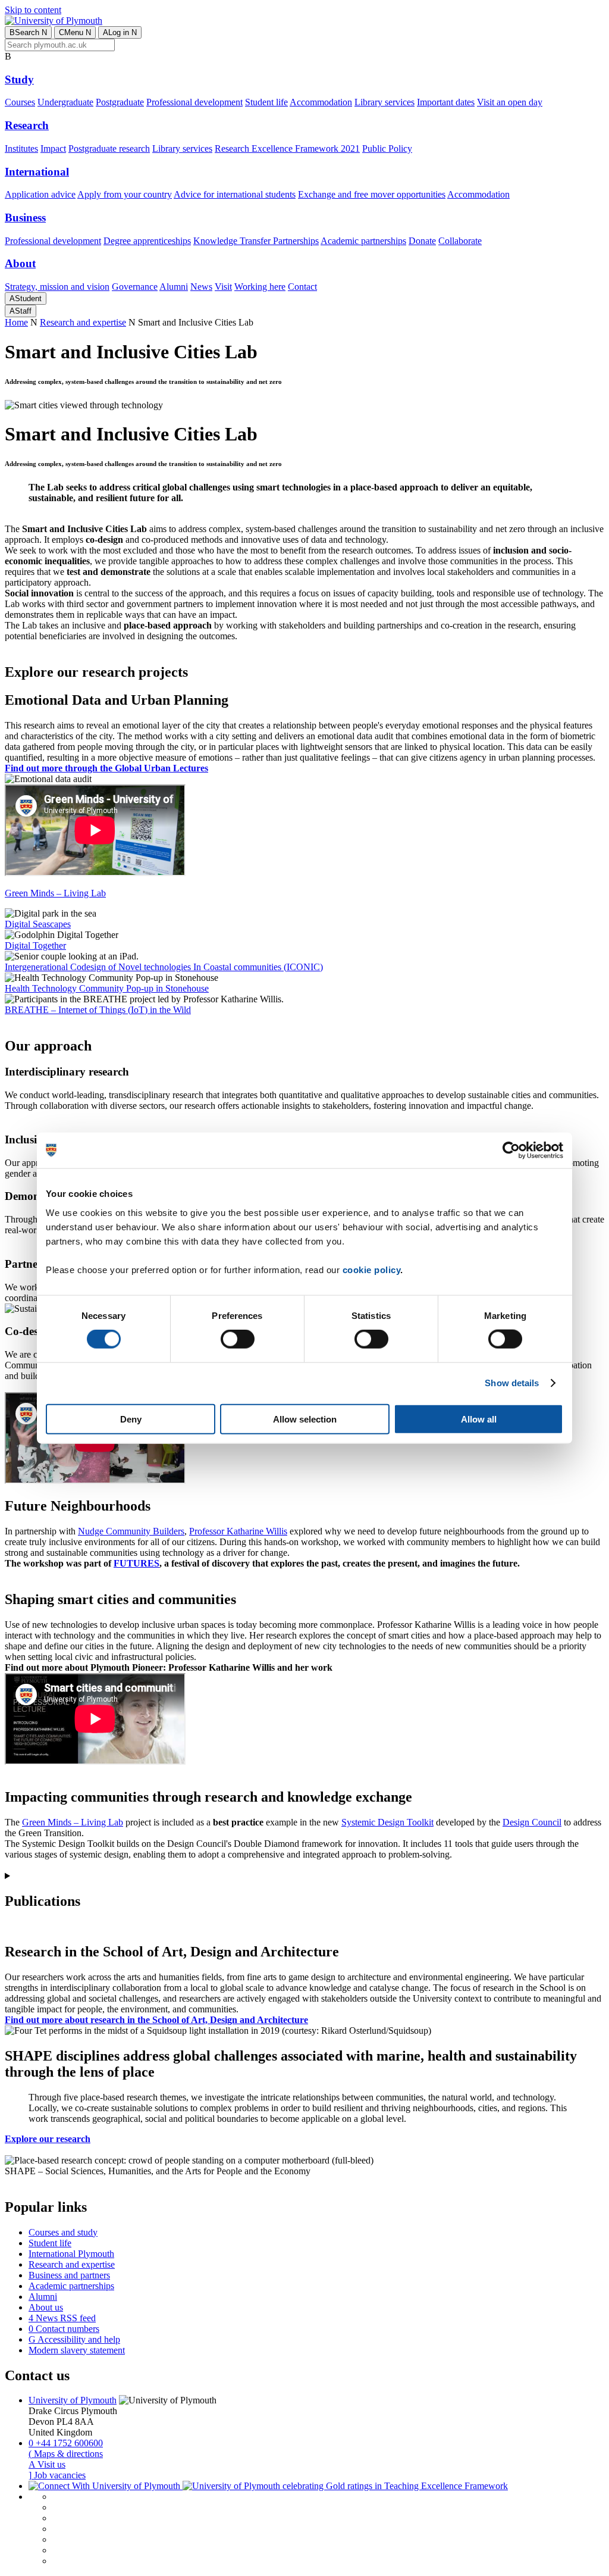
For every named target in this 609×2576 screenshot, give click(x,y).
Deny (131, 1419)
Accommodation (321, 102)
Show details (512, 1383)
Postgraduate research (109, 149)
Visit (223, 287)
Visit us (47, 2464)
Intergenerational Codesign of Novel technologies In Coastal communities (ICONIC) (164, 967)
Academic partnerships (363, 241)
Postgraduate (120, 102)
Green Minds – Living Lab (73, 1822)
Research (27, 125)
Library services (384, 102)
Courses (20, 102)
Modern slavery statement (77, 2350)
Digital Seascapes (38, 924)
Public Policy (387, 149)
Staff (21, 311)
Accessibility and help (74, 2339)
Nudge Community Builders (131, 1531)
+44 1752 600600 (66, 2443)
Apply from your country (125, 194)
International (37, 172)
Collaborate (460, 241)
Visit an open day (510, 102)
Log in (120, 32)
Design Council (532, 1822)
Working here (260, 287)
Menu (75, 32)
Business (25, 218)
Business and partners (69, 2275)
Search (28, 32)
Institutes (21, 149)
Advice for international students (235, 194)
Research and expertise (83, 322)
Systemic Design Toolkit (387, 1822)
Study (19, 79)
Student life (266, 102)
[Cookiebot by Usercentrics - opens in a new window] (511, 1151)
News (201, 287)
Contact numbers (64, 2329)
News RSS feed (62, 2318)
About (20, 263)
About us (46, 2307)
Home (16, 322)
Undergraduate (65, 102)
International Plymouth (71, 2254)
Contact (302, 287)
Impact (53, 149)
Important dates (446, 102)
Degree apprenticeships (147, 241)
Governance (135, 287)
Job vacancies (57, 2475)
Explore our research (48, 2139)
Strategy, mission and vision (57, 287)
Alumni (174, 287)
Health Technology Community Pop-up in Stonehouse (107, 988)
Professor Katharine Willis (238, 1531)
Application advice (40, 194)
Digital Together (35, 945)
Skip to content (33, 10)
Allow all (479, 1419)
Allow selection (305, 1419)
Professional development (194, 102)
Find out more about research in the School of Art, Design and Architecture (156, 2020)
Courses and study (63, 2232)
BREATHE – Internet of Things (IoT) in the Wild (98, 1010)
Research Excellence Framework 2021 (287, 149)
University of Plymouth (73, 2400)
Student (26, 298)
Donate (422, 241)
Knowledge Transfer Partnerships (256, 241)
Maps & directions (66, 2454)
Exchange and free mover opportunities (372, 194)
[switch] (238, 1339)
